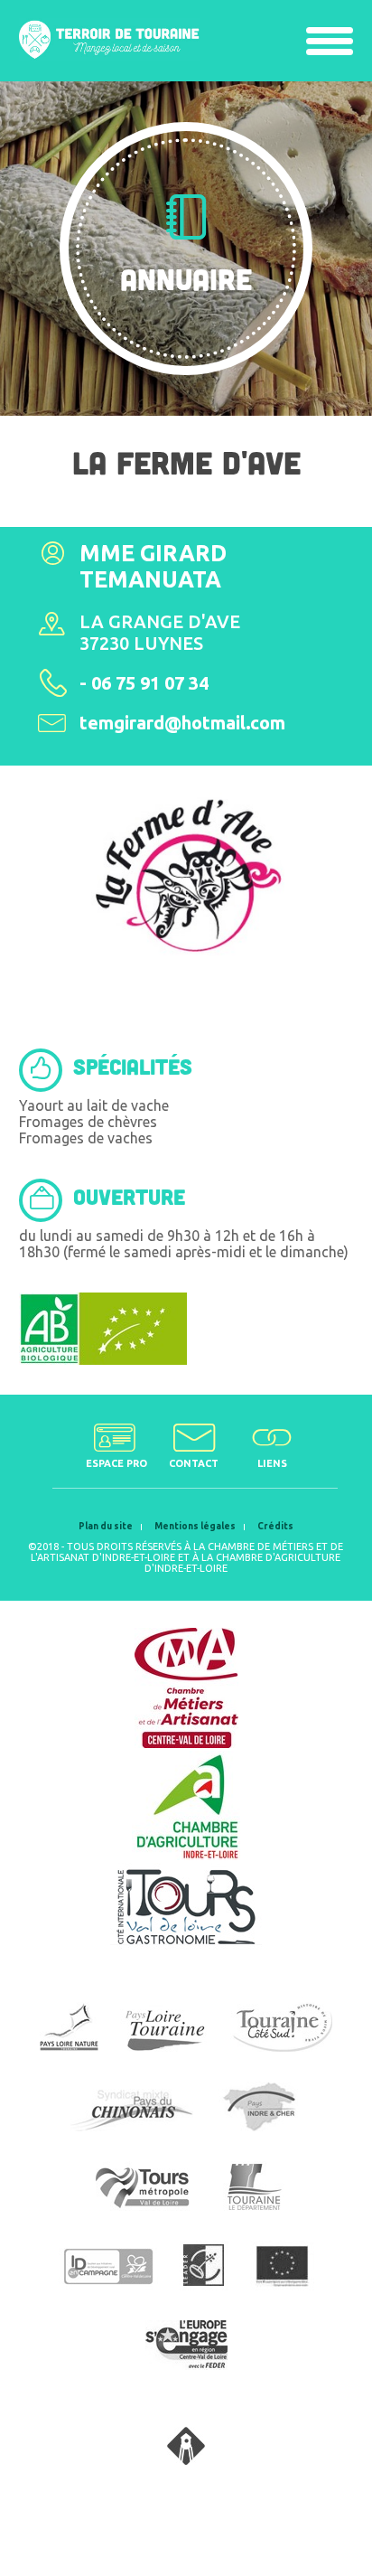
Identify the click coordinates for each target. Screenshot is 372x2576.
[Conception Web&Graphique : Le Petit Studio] (186, 2459)
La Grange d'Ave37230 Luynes (160, 632)
